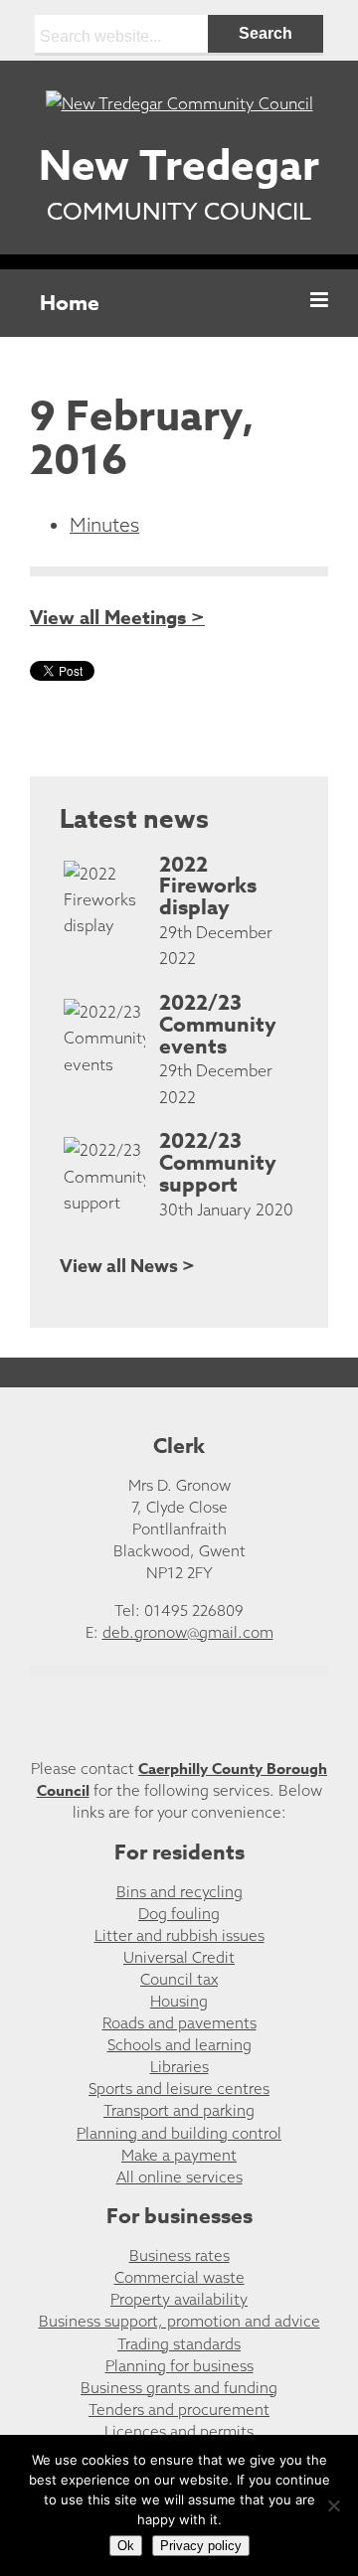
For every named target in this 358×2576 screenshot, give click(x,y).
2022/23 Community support (218, 1163)
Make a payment (179, 2155)
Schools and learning (179, 2045)
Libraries (179, 2067)
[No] (333, 2505)
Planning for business (179, 2366)
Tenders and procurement (179, 2410)
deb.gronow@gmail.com (188, 1632)
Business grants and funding (179, 2388)
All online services (179, 2177)
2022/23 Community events (218, 1025)
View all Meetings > (117, 618)
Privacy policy (201, 2546)
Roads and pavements (179, 2023)
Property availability (179, 2299)
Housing (179, 2001)
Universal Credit (179, 1957)
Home (70, 303)
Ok (126, 2546)
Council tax (179, 1979)
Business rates (179, 2255)
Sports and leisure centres (179, 2089)
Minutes (104, 525)
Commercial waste (179, 2277)
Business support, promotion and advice (179, 2321)
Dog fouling (179, 1914)
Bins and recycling (179, 1892)
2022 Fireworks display (208, 886)
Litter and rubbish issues (179, 1935)
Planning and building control (179, 2133)
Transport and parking (179, 2110)
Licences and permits (179, 2431)
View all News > (127, 1266)
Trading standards (179, 2344)
